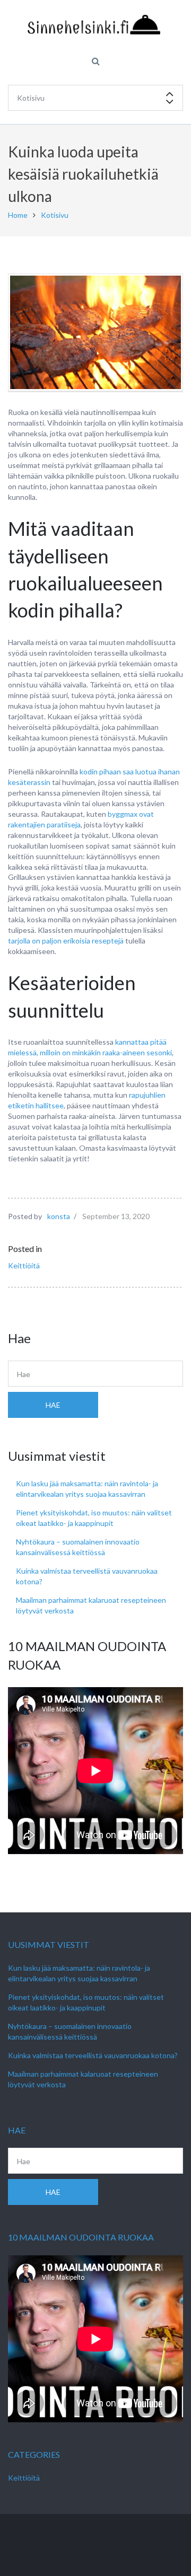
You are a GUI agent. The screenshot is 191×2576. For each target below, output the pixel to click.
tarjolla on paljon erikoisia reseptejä (66, 941)
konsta (59, 1216)
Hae (53, 1405)
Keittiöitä (24, 1265)
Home (18, 215)
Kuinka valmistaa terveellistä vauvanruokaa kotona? (93, 2055)
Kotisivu (55, 215)
